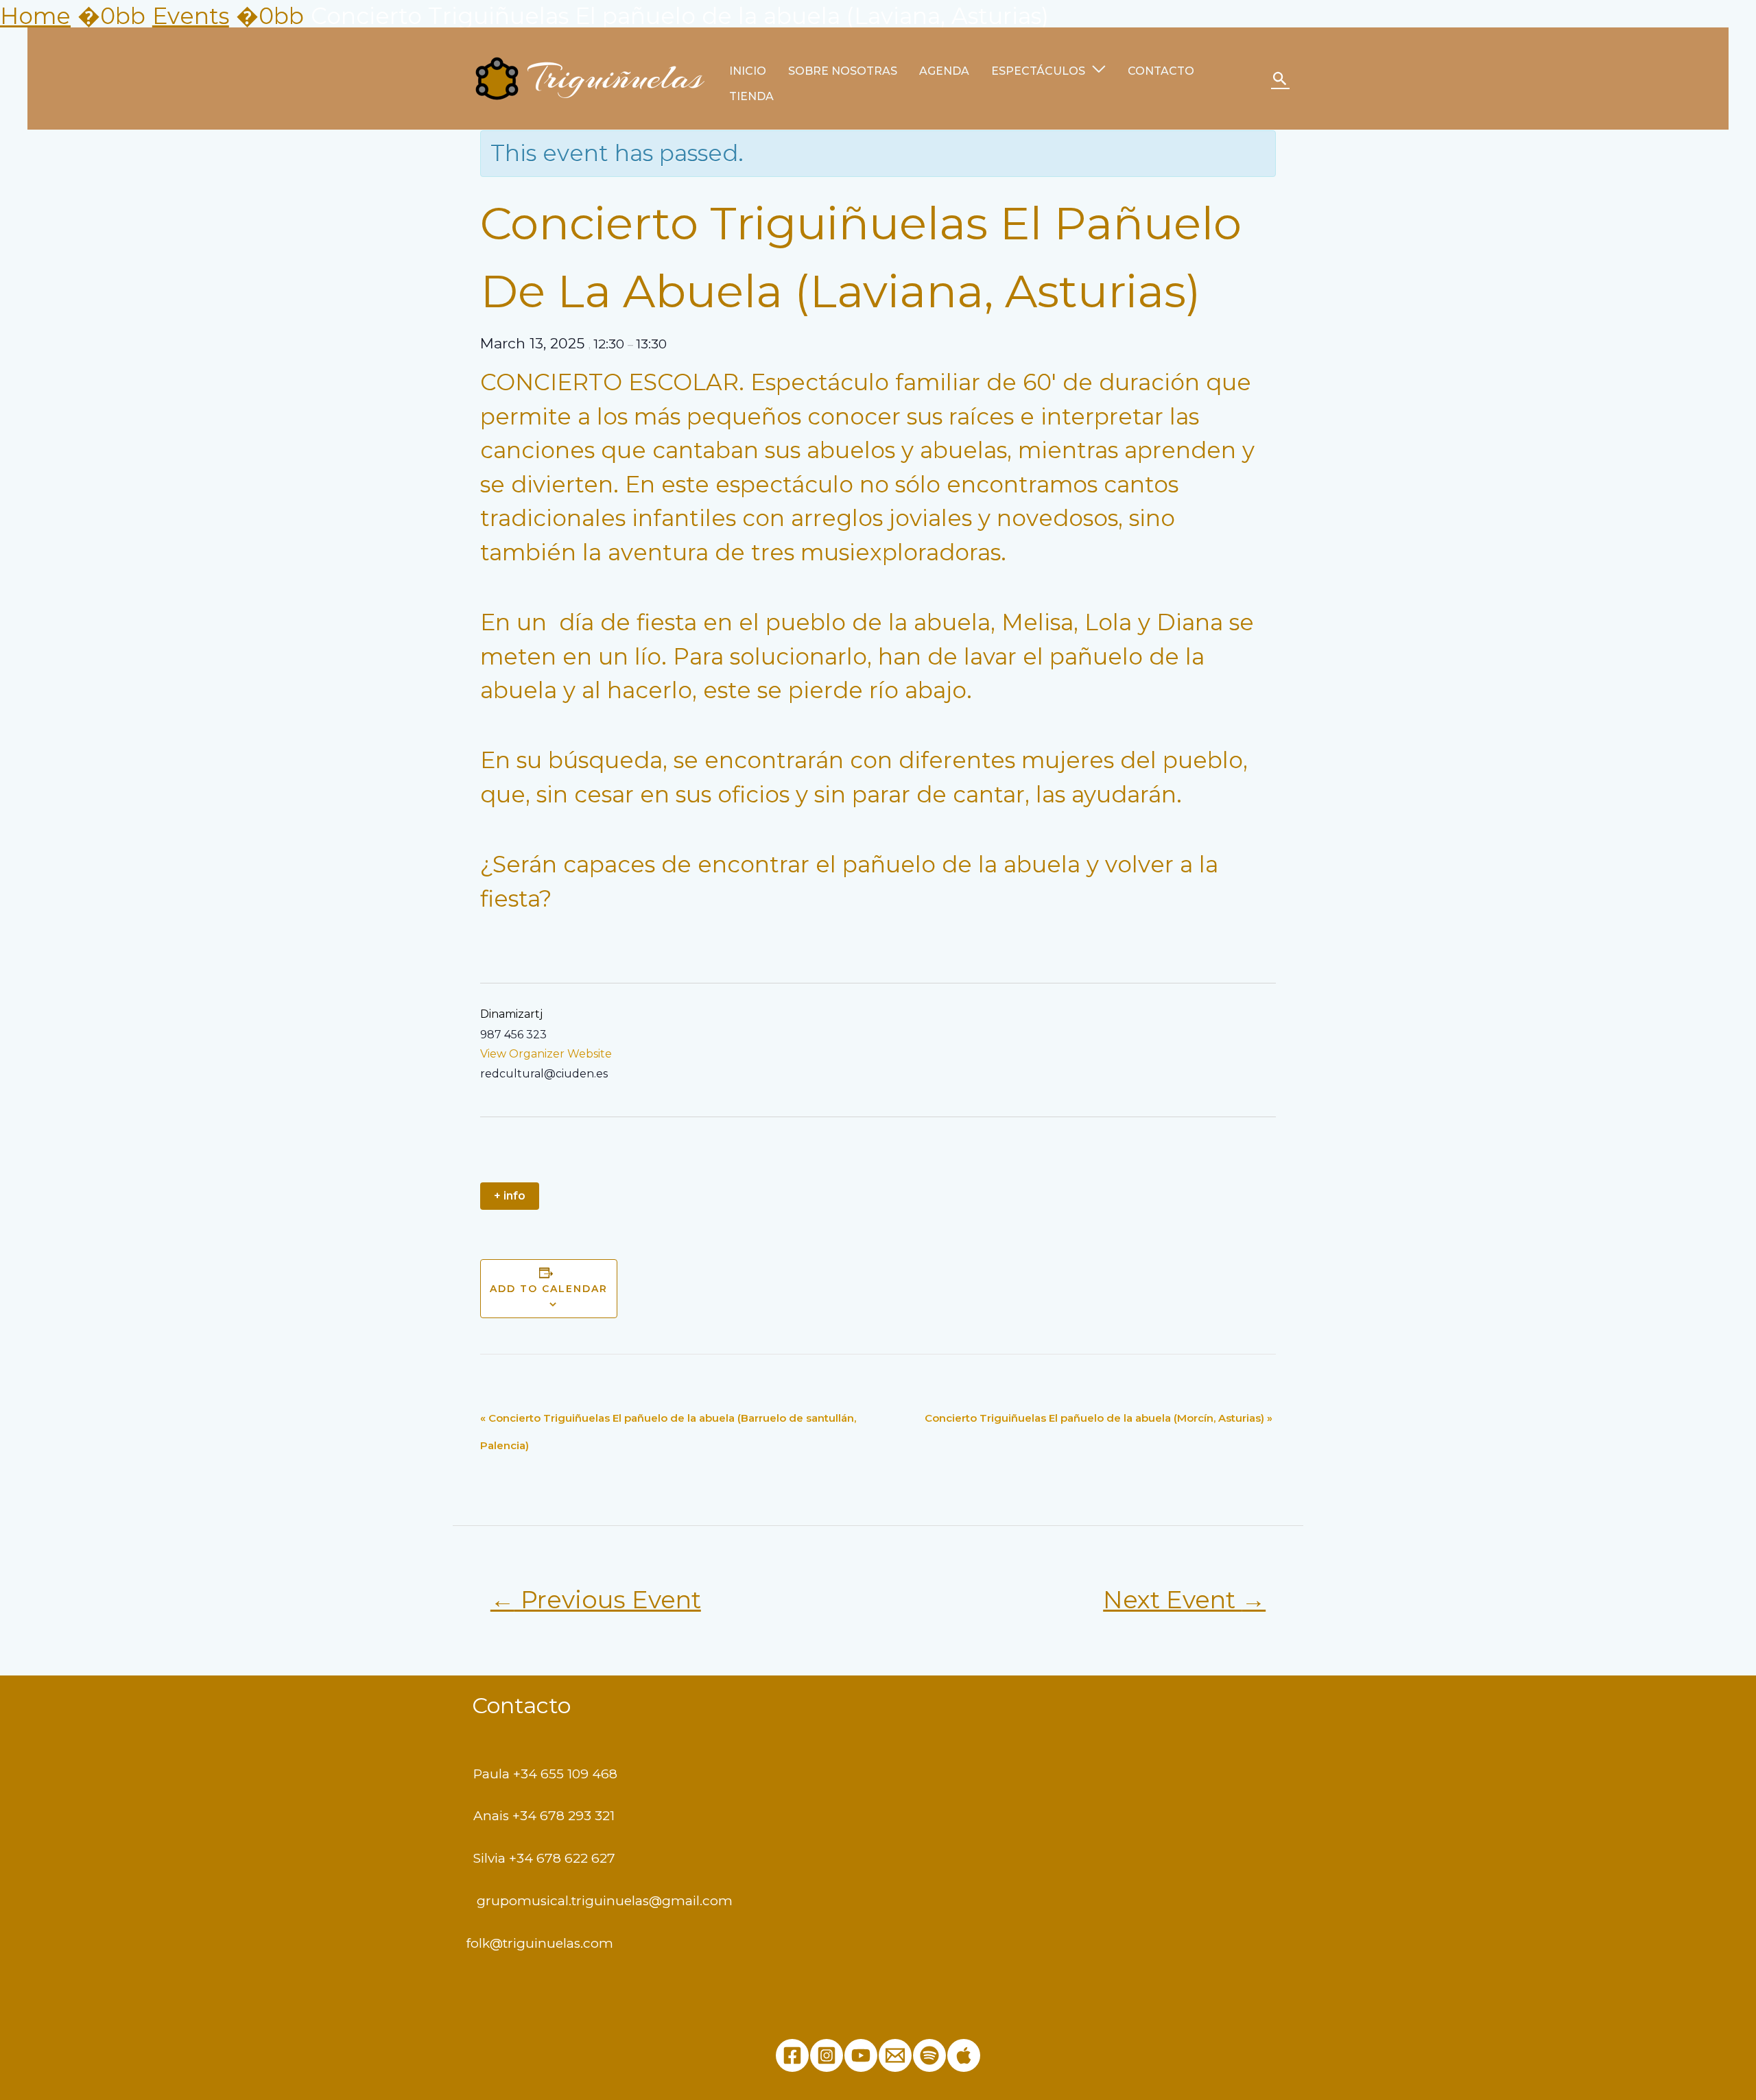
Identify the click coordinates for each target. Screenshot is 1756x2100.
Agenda (944, 71)
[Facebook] (792, 2055)
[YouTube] (861, 2055)
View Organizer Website (546, 1054)
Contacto (1161, 71)
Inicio (748, 71)
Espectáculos (1038, 71)
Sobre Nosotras (843, 71)
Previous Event (596, 1600)
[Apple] (964, 2055)
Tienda (751, 96)
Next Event (1184, 1600)
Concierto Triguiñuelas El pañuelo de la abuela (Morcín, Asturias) (1099, 1418)
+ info (510, 1196)
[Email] (895, 2055)
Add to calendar (549, 1289)
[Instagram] (827, 2055)
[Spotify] (929, 2055)
